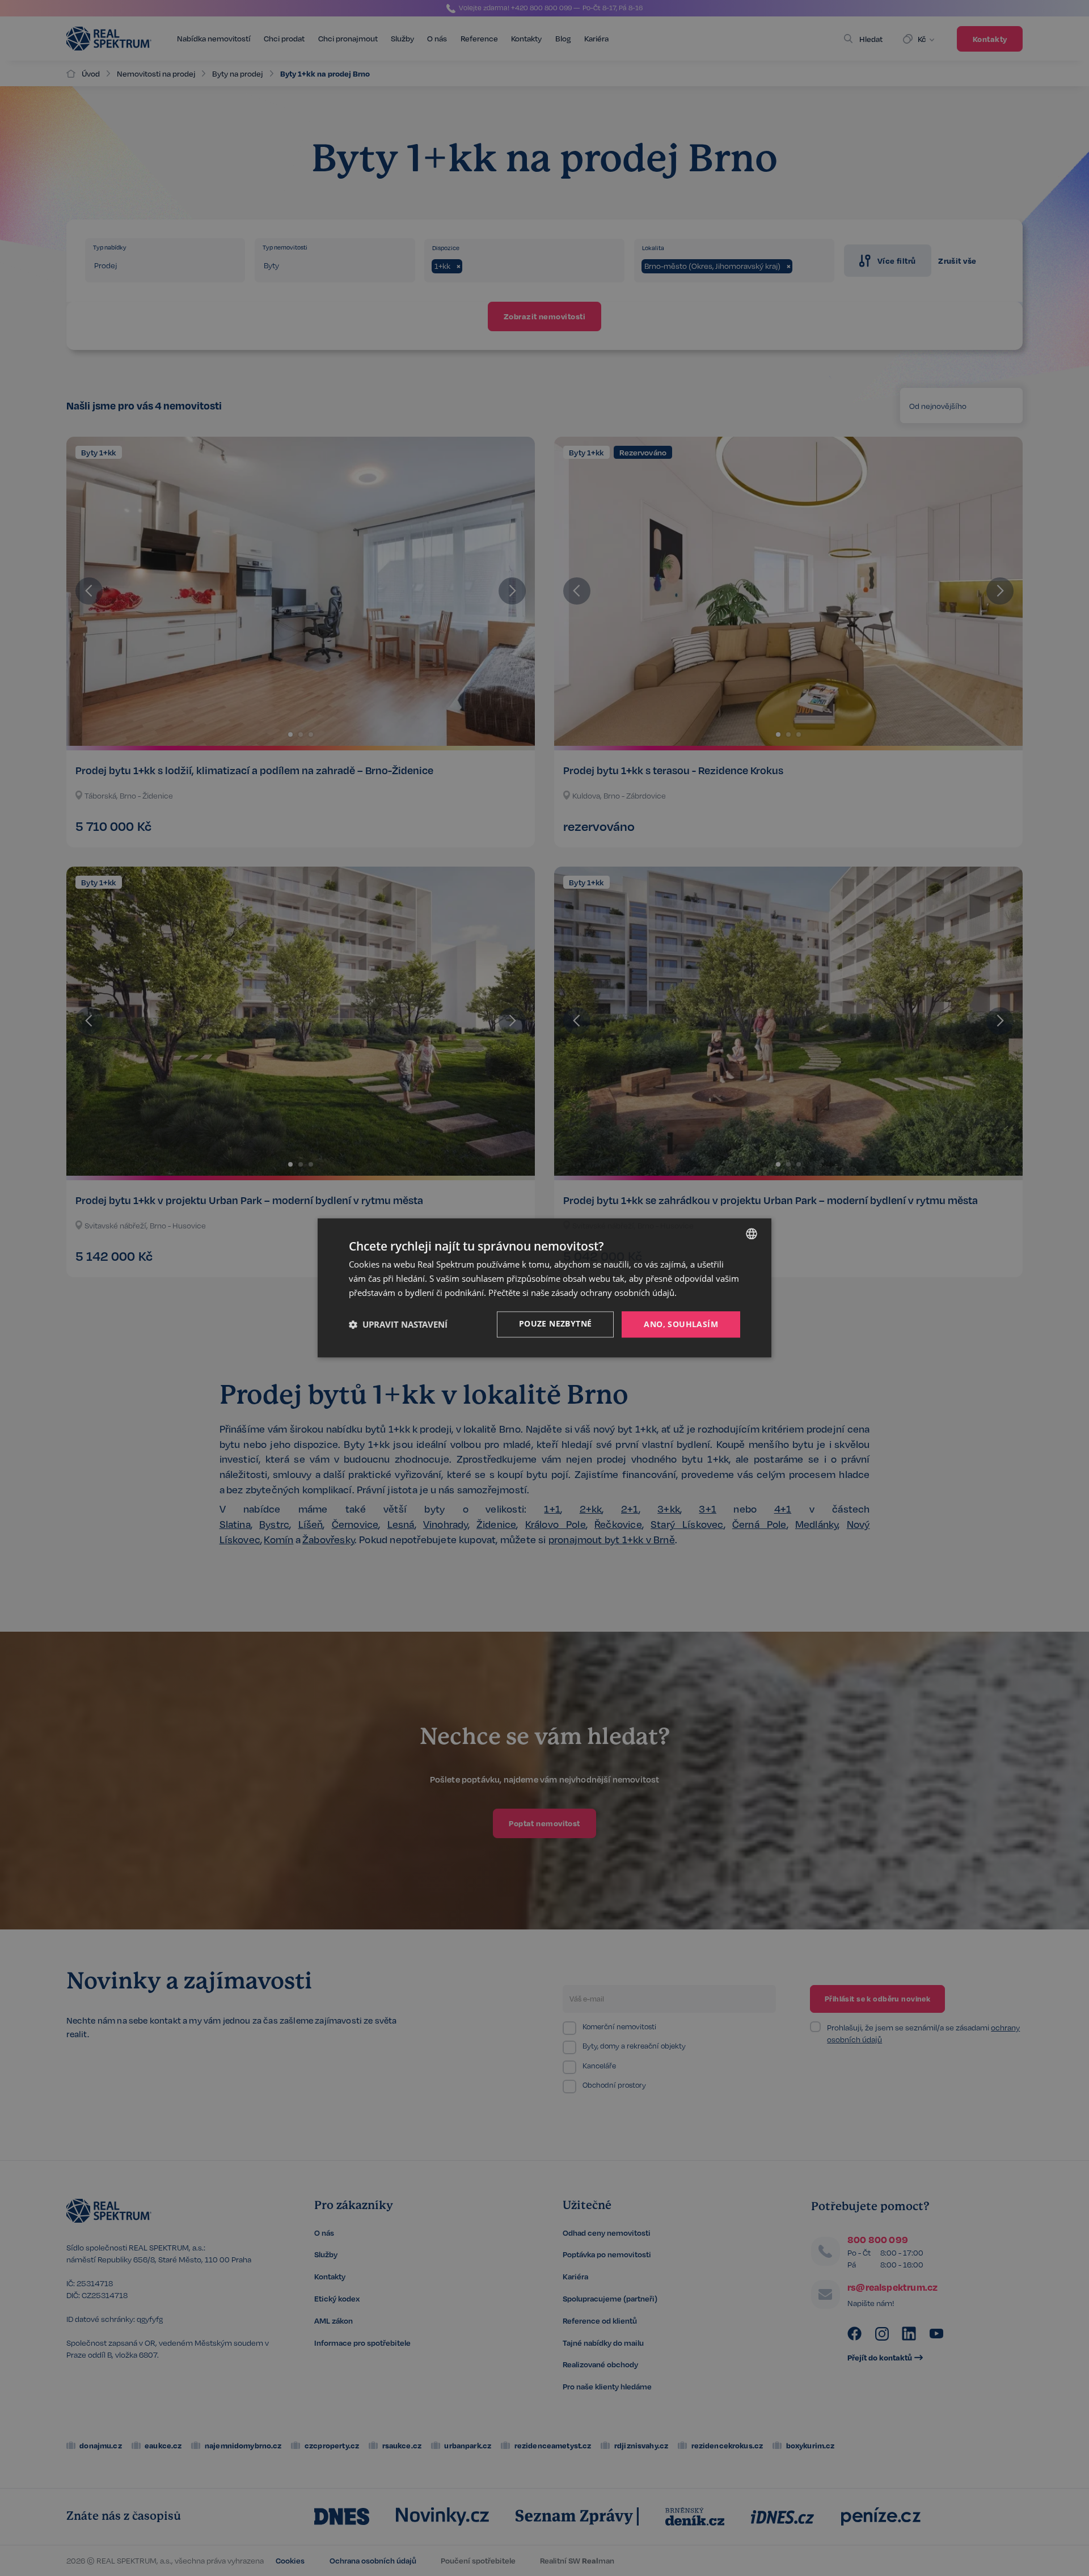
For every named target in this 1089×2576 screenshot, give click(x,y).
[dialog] (544, 1288)
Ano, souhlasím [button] (681, 1324)
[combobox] (752, 1234)
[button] (398, 1324)
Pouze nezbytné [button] (556, 1323)
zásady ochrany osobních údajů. (614, 1293)
